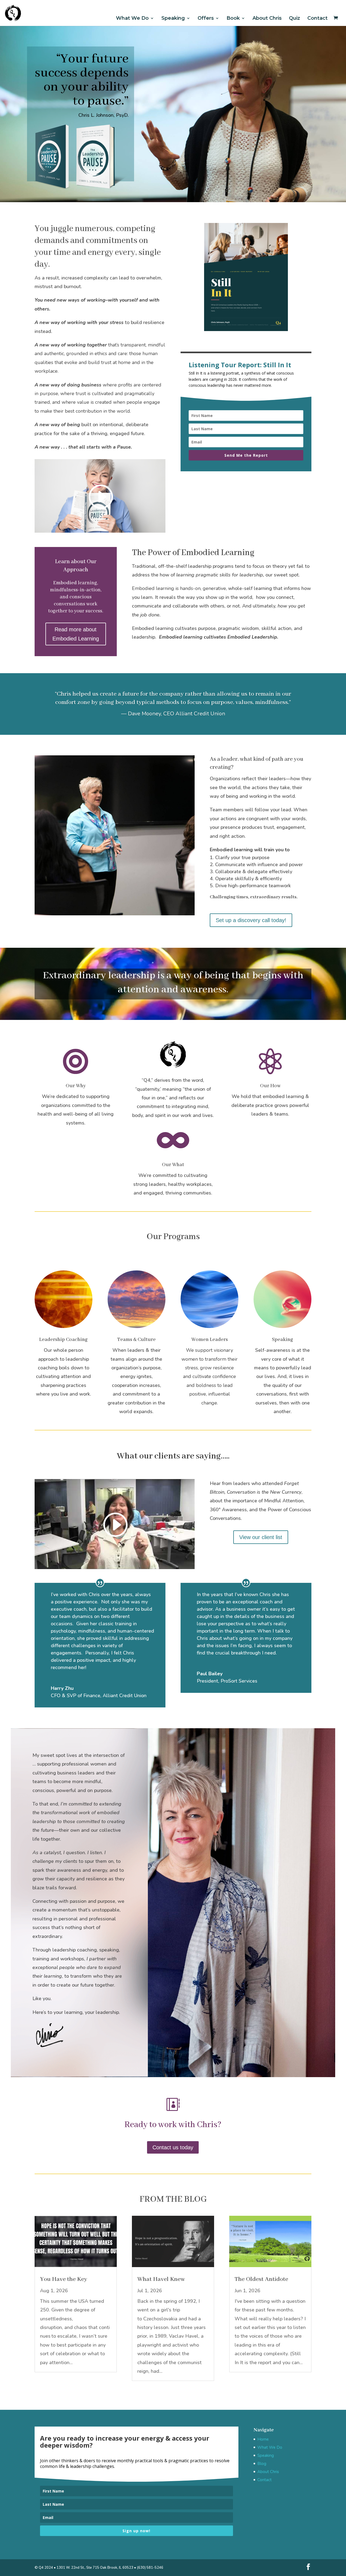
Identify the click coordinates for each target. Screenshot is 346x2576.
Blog (262, 2464)
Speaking (173, 18)
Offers (206, 18)
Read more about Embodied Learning (76, 634)
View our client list (261, 1537)
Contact (317, 18)
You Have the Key (64, 2279)
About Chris (267, 18)
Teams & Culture (136, 1340)
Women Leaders (210, 1340)
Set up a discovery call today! (251, 920)
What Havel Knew (161, 2279)
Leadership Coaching (63, 1340)
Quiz (295, 18)
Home (263, 2439)
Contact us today (173, 2147)
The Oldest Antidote (261, 2279)
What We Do (132, 18)
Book (233, 18)
